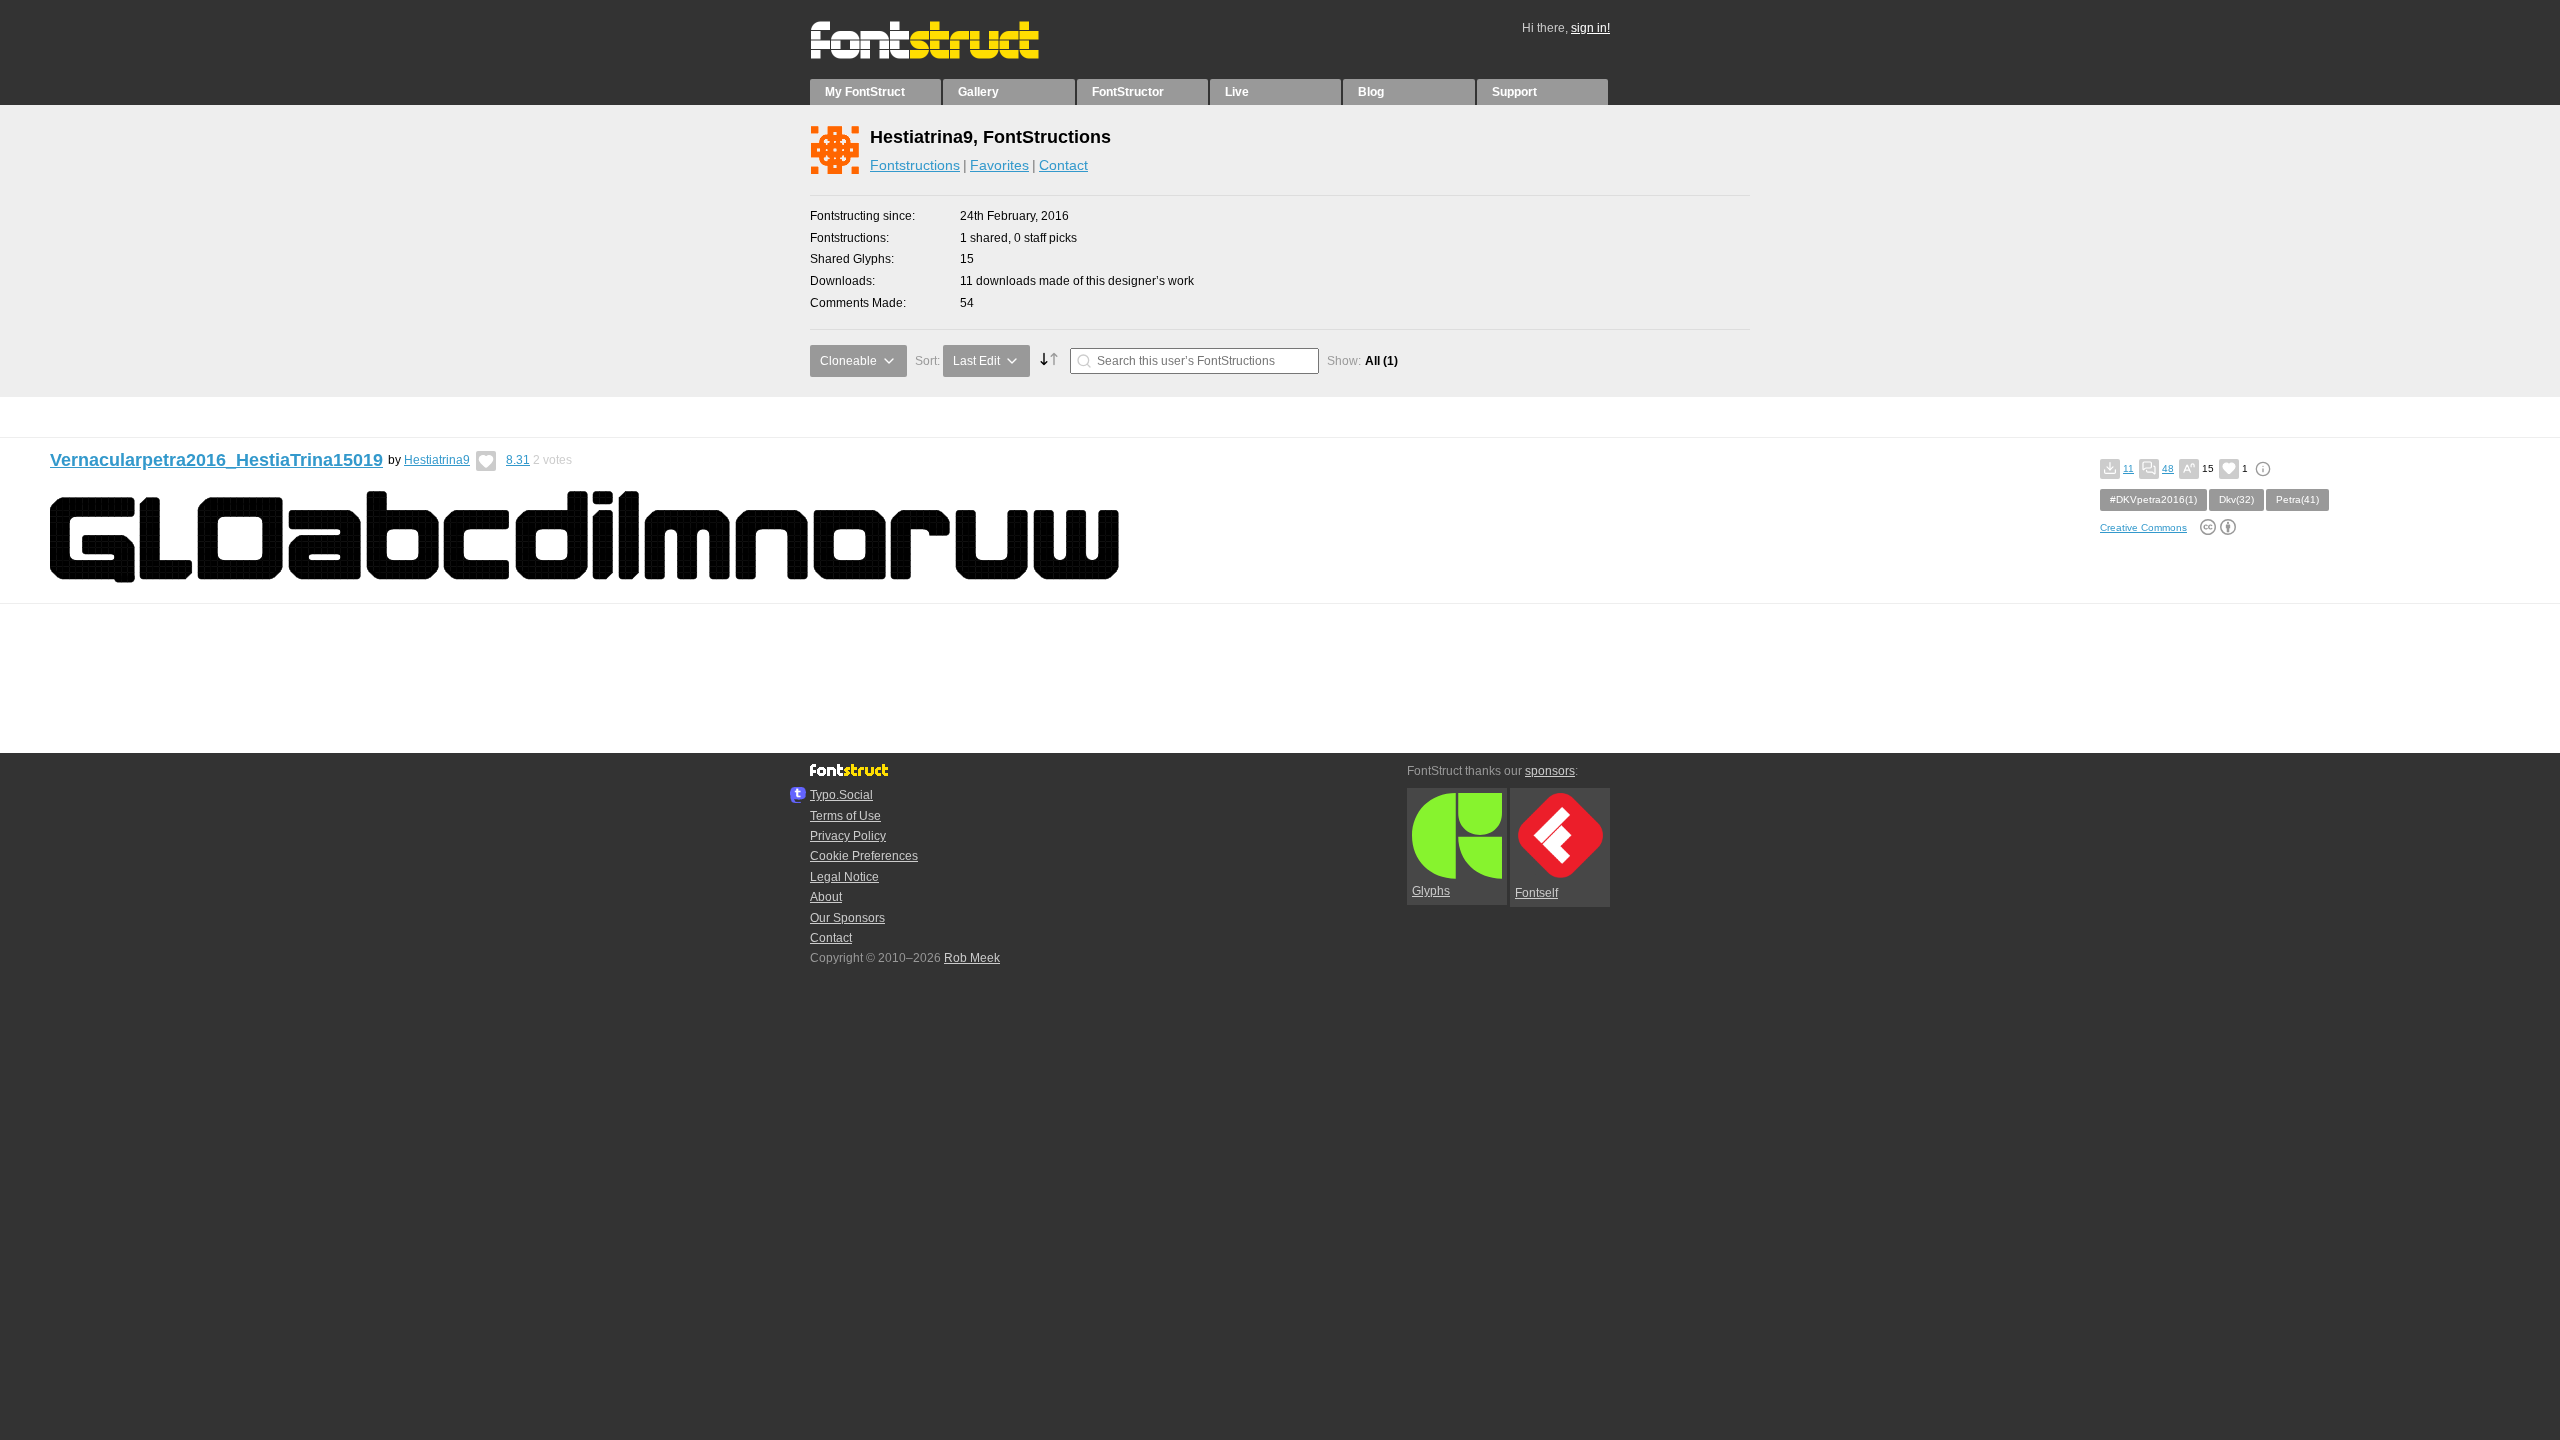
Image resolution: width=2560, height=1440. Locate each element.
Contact (1063, 165)
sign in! (1590, 28)
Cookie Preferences (864, 856)
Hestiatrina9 (437, 460)
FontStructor (1128, 92)
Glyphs (1431, 891)
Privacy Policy (848, 836)
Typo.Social (841, 795)
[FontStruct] (945, 55)
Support (1514, 92)
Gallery (978, 92)
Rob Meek (972, 958)
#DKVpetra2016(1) (2153, 499)
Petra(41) (2297, 499)
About (826, 897)
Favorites (999, 165)
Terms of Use (845, 816)
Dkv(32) (2236, 499)
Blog (1371, 92)
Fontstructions (915, 165)
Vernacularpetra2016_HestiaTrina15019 (216, 460)
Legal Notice (844, 877)
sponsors (1550, 771)
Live (1237, 92)
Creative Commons (2143, 527)
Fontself (1536, 893)
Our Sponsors (847, 918)
